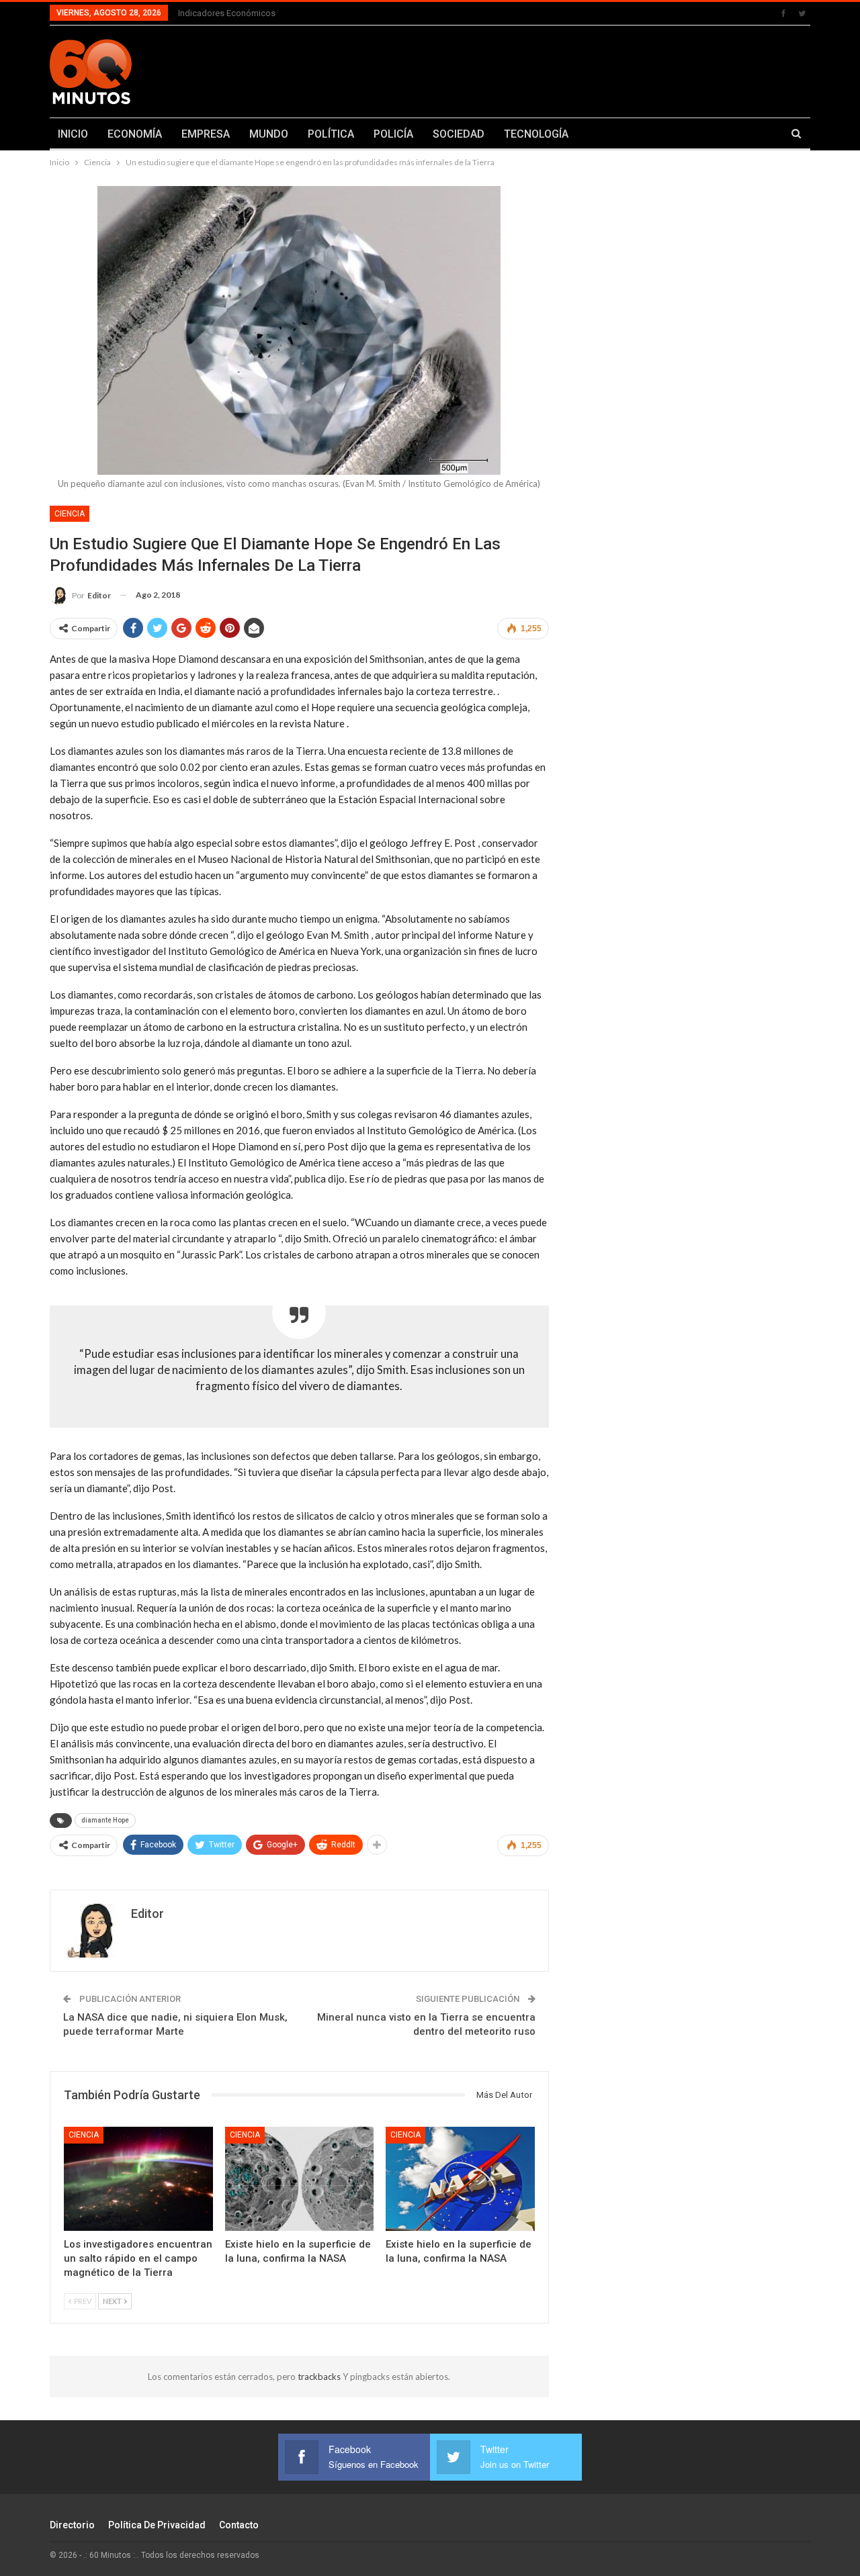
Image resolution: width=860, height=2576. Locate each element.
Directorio (72, 2525)
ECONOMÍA (135, 134)
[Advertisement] (562, 69)
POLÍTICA (331, 134)
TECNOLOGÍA (536, 134)
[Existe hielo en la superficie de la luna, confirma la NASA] (300, 2179)
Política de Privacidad (157, 2525)
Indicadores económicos (227, 13)
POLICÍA (393, 134)
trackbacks (320, 2377)
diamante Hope (105, 1820)
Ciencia (70, 514)
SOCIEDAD (459, 134)
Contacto (239, 2525)
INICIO (73, 134)
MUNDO (269, 134)
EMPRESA (206, 134)
